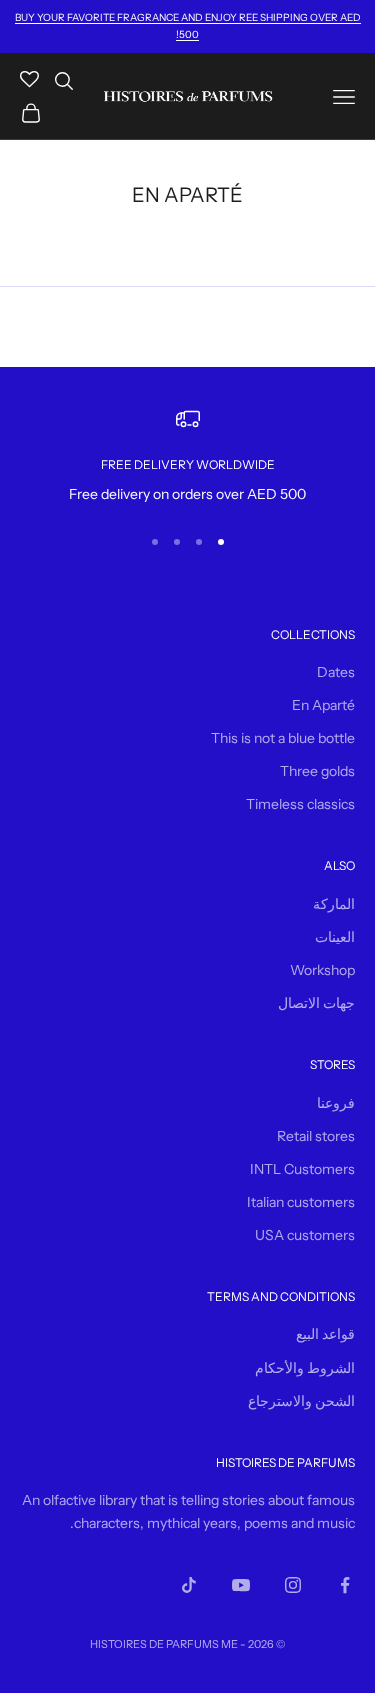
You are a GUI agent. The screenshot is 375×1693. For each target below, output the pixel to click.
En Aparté (323, 705)
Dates (336, 672)
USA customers (305, 1235)
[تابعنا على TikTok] (189, 1585)
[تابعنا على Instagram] (293, 1585)
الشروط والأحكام (305, 1368)
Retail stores (316, 1136)
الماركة (334, 904)
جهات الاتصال (316, 1003)
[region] (187, 456)
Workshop (322, 970)
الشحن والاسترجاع (301, 1401)
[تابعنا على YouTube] (241, 1585)
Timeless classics (300, 804)
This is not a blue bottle (283, 738)
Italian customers (301, 1202)
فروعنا (336, 1103)
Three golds (317, 771)
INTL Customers (302, 1169)
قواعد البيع (325, 1334)
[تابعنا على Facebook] (345, 1585)
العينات (335, 937)
